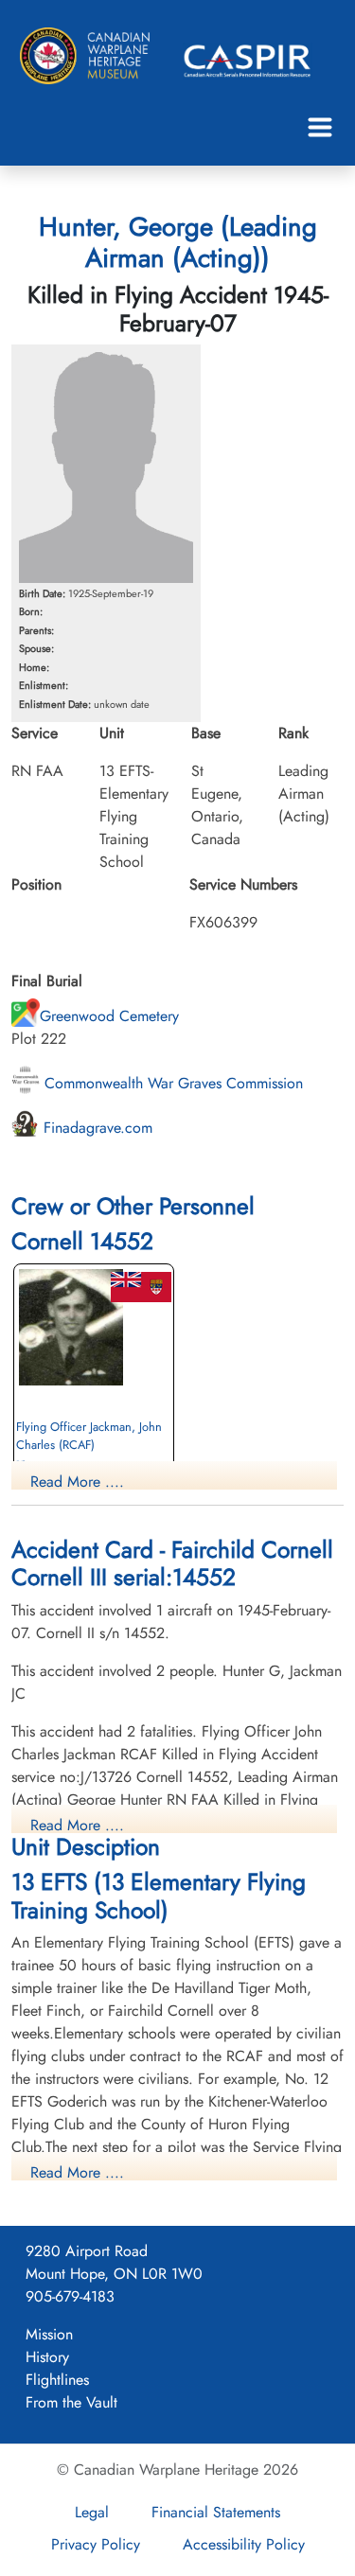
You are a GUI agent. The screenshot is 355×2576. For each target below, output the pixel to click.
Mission (49, 2334)
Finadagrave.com (96, 1128)
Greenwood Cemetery (109, 1016)
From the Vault (71, 2402)
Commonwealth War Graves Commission (171, 1083)
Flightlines (57, 2380)
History (47, 2357)
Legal (92, 2512)
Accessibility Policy (244, 2544)
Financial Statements (216, 2512)
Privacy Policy (96, 2544)
